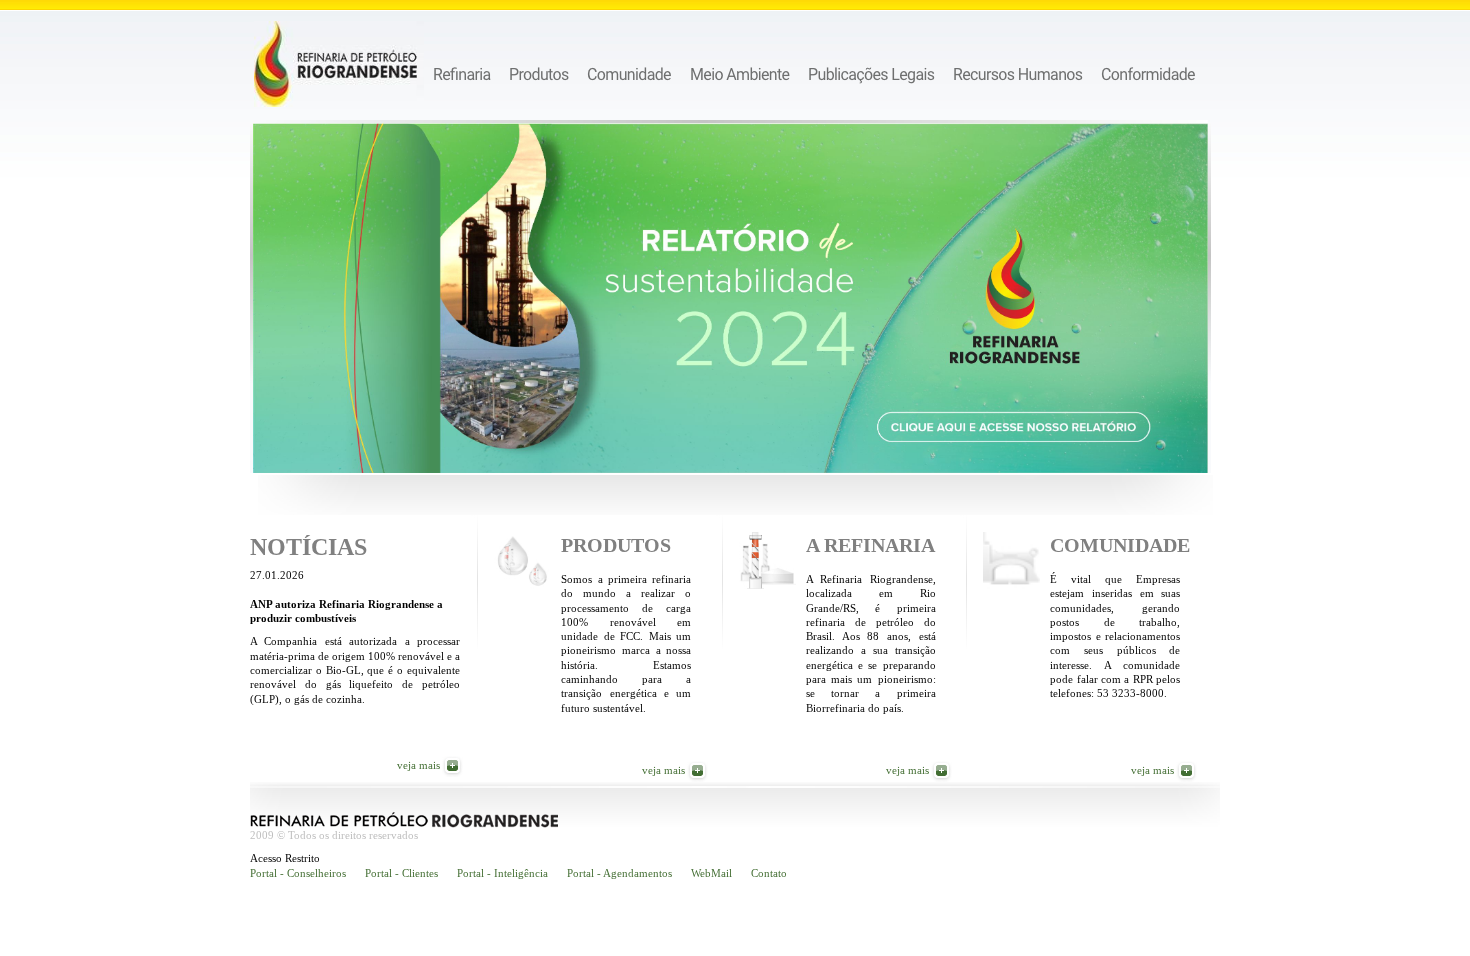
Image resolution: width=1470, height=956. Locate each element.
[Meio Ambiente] (740, 73)
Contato (769, 873)
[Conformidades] (1148, 73)
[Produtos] (539, 73)
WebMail (711, 873)
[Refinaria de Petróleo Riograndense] (339, 64)
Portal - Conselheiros (298, 873)
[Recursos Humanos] (1018, 73)
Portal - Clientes (401, 873)
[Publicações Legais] (871, 73)
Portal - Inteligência (502, 873)
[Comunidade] (629, 73)
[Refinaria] (462, 73)
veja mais (418, 765)
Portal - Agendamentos (619, 873)
